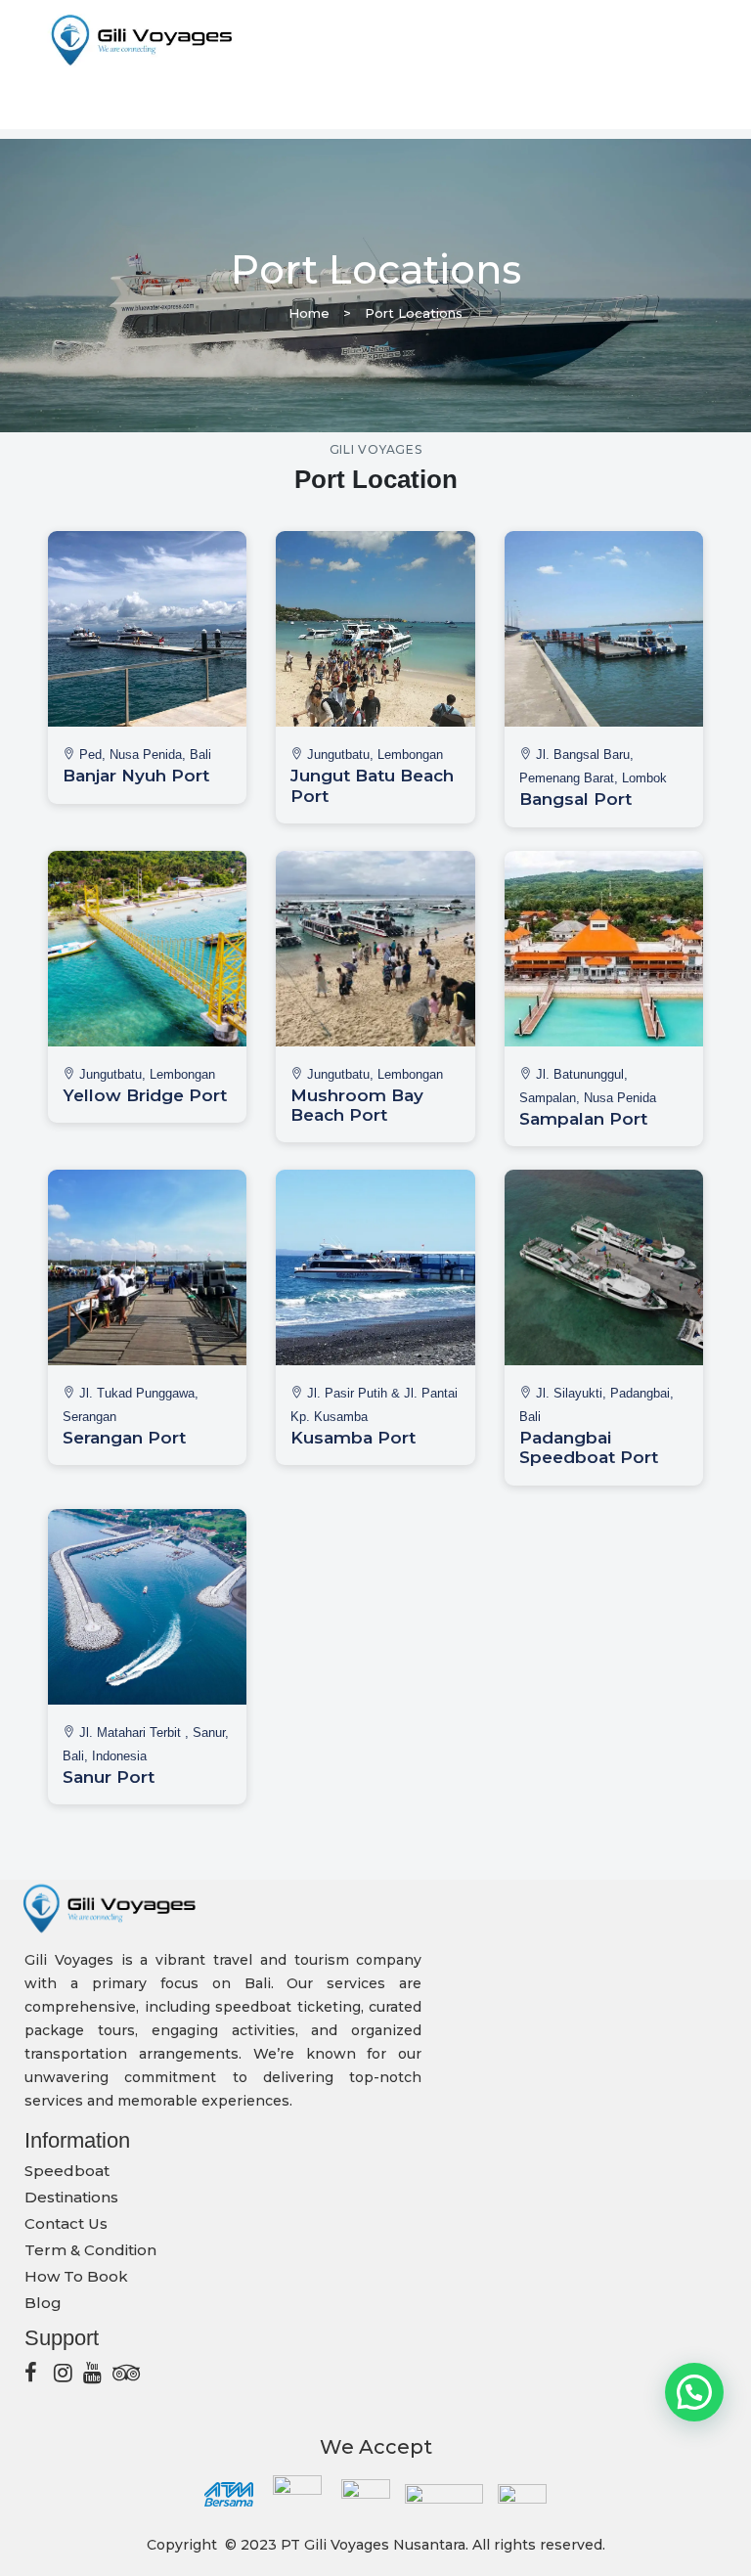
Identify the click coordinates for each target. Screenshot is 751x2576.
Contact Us (66, 2223)
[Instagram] (64, 2373)
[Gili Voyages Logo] (141, 40)
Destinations (71, 2197)
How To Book (76, 2276)
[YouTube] (93, 2373)
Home (309, 313)
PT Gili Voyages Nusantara (373, 2545)
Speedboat (67, 2171)
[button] (694, 2392)
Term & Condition (90, 2250)
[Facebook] (34, 2373)
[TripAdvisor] (122, 2373)
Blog (43, 2303)
